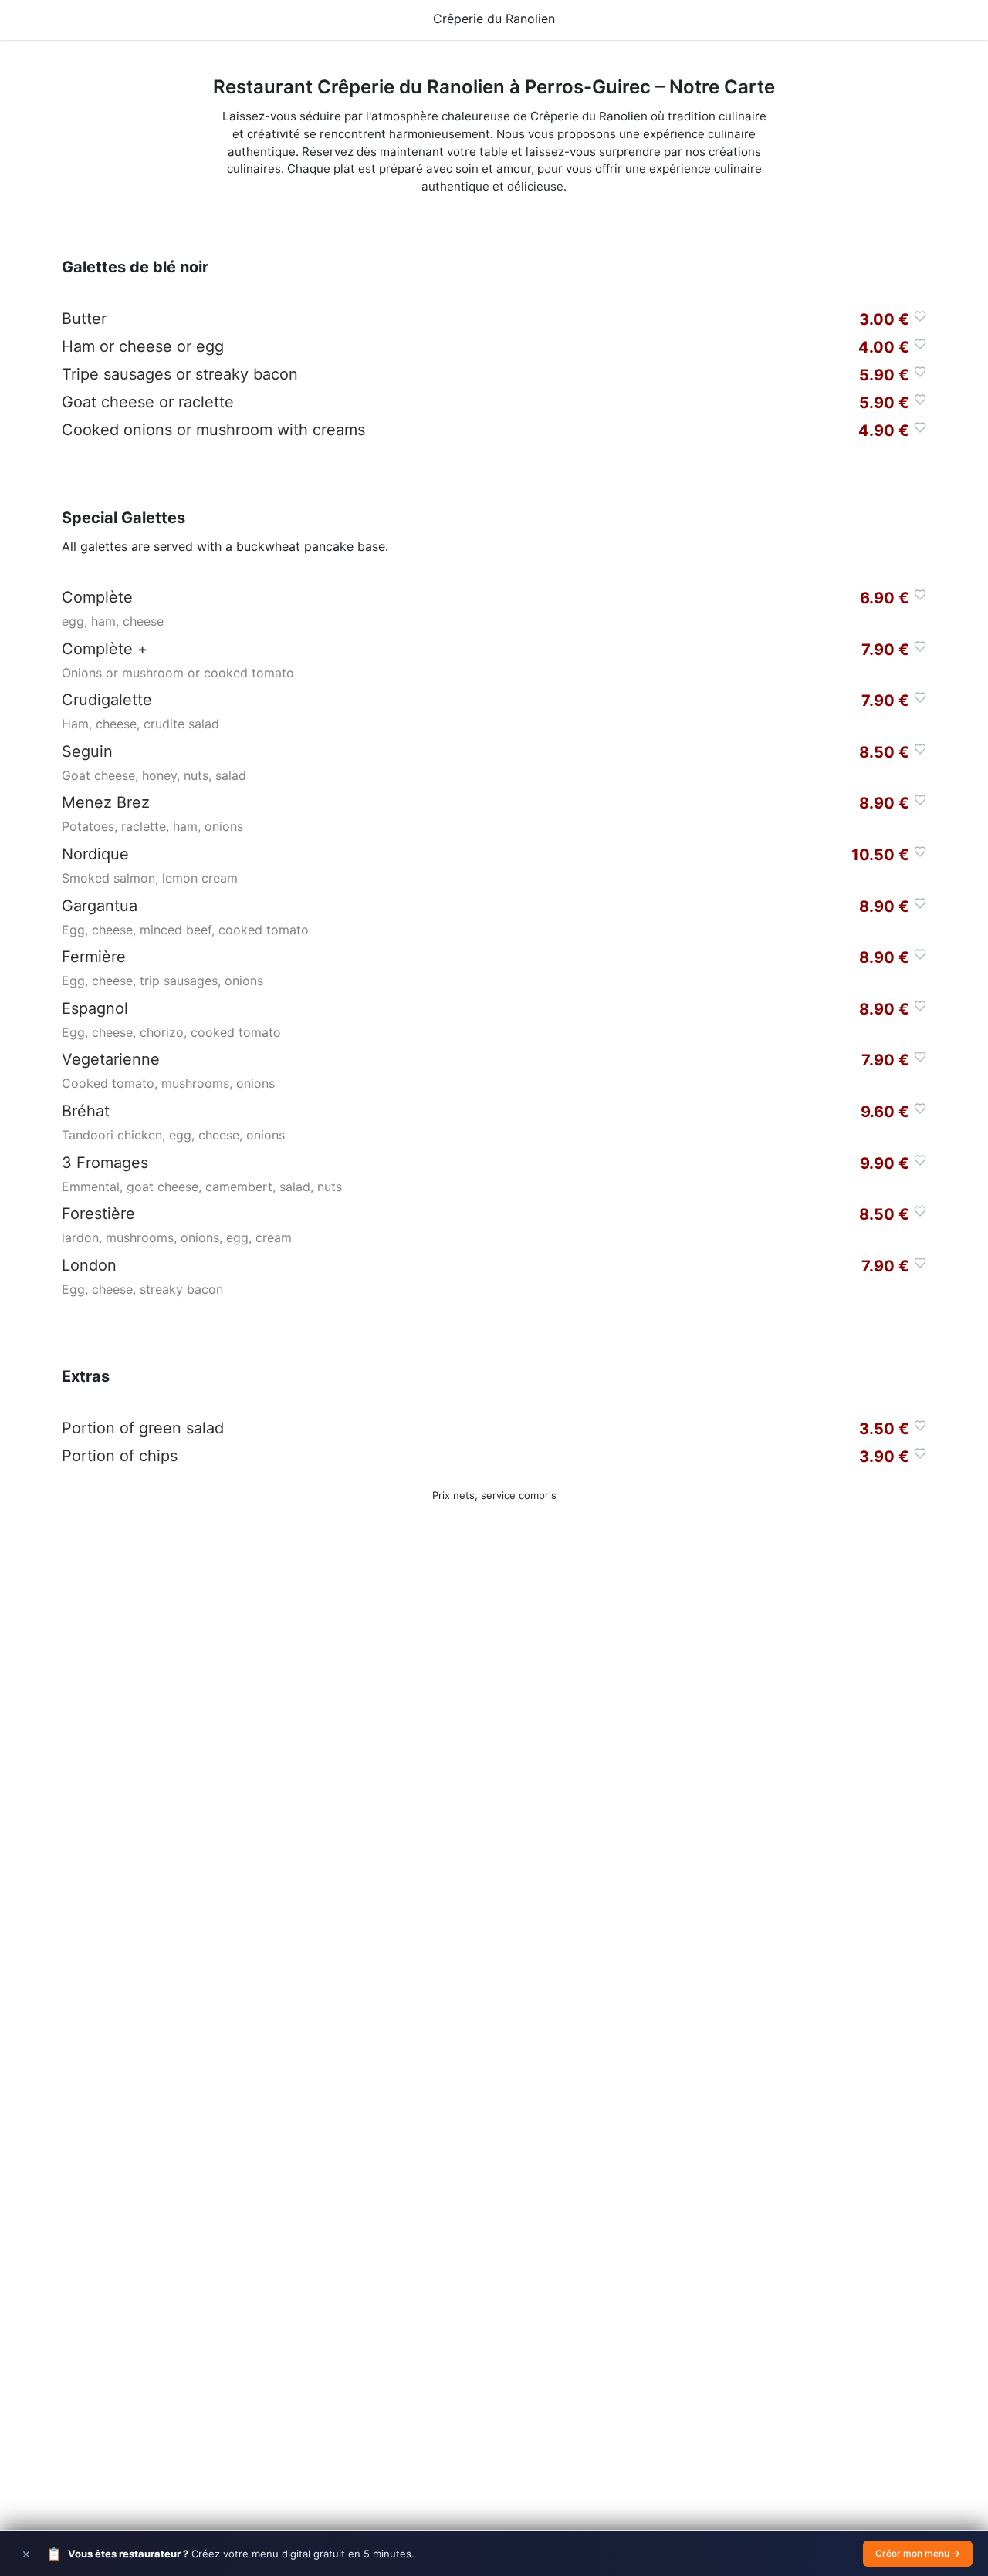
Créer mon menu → (918, 2553)
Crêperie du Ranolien (494, 19)
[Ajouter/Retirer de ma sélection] (920, 316)
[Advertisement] (494, 1797)
